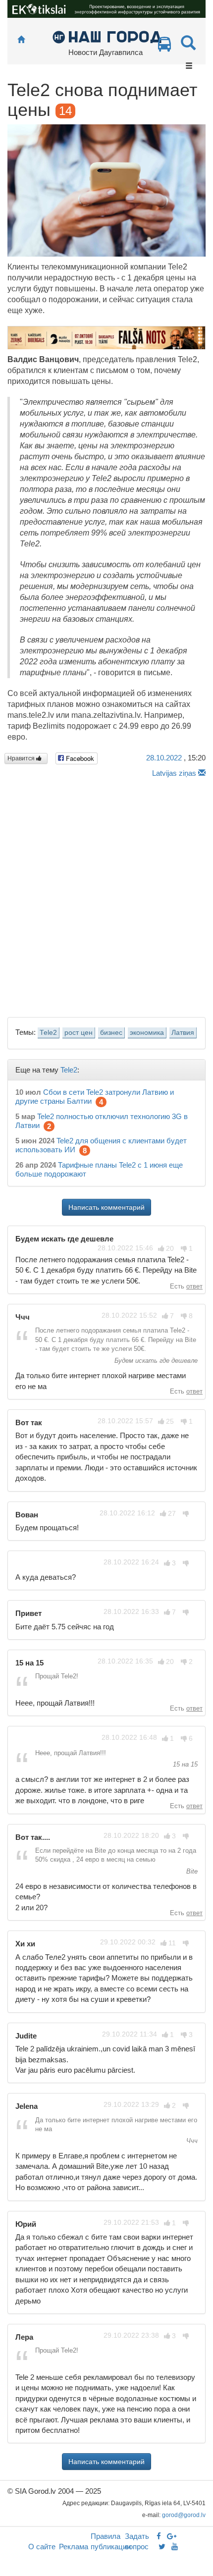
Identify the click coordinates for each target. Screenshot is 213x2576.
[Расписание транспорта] (164, 47)
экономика (147, 1033)
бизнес (111, 1033)
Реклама (74, 2547)
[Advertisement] (106, 895)
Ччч (191, 2141)
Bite (191, 1871)
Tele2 (48, 1033)
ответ (194, 1286)
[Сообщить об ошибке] (202, 773)
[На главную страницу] (21, 40)
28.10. (164, 758)
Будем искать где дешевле (155, 1361)
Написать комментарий (106, 1207)
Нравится (22, 758)
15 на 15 (184, 1764)
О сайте (42, 2547)
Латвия (183, 1033)
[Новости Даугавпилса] (107, 36)
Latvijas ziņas (174, 773)
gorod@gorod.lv (184, 2515)
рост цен (79, 1033)
